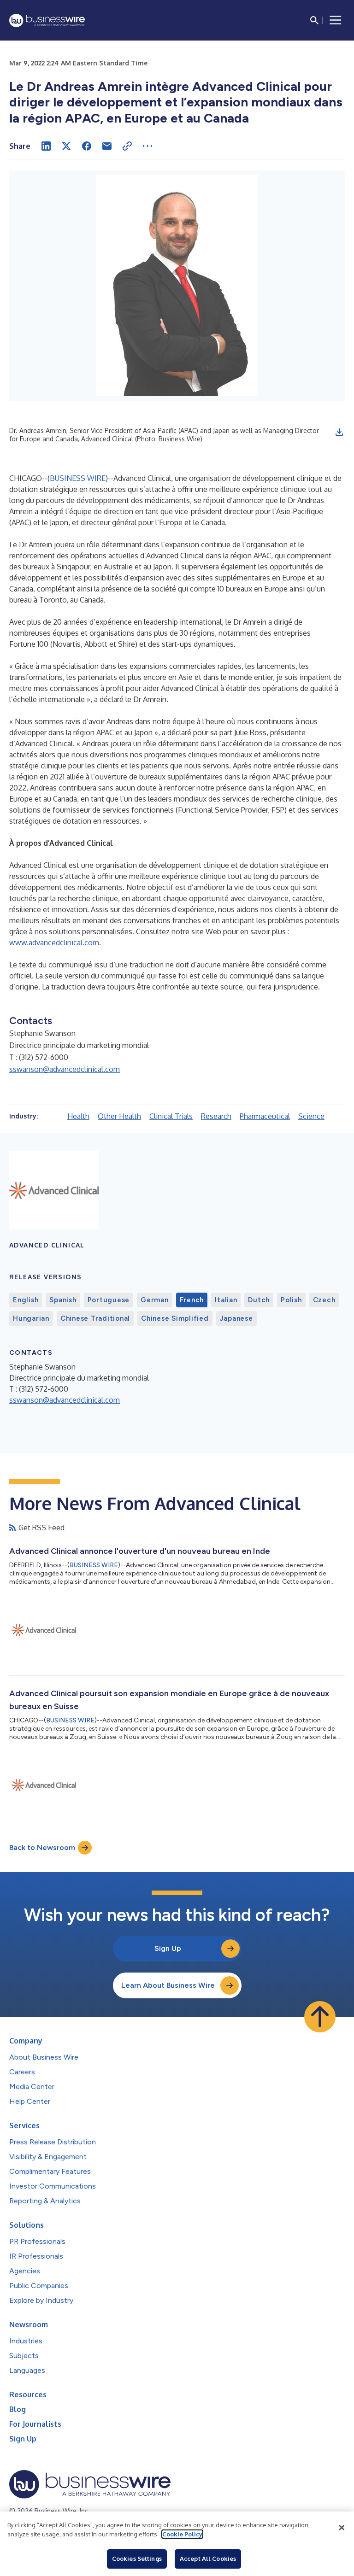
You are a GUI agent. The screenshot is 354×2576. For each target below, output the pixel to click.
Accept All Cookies (208, 2558)
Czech (324, 1300)
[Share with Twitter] (66, 146)
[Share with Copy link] (127, 146)
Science (311, 1116)
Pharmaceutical (265, 1116)
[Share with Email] (107, 146)
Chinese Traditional (95, 1318)
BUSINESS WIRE (78, 478)
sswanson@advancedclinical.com (65, 1069)
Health (78, 1116)
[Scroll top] (320, 2017)
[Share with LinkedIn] (46, 146)
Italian (226, 1300)
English (26, 1300)
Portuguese (109, 1300)
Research (216, 1116)
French (192, 1300)
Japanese (236, 1318)
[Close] (342, 2528)
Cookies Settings (137, 2558)
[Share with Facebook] (87, 146)
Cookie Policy (182, 2534)
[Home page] (47, 20)
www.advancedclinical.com (54, 943)
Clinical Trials (171, 1116)
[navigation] (336, 20)
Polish (291, 1300)
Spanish (63, 1300)
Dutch (259, 1300)
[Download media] (339, 432)
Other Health (119, 1116)
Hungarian (31, 1318)
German (155, 1300)
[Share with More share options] (147, 146)
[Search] (314, 20)
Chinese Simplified (175, 1318)
